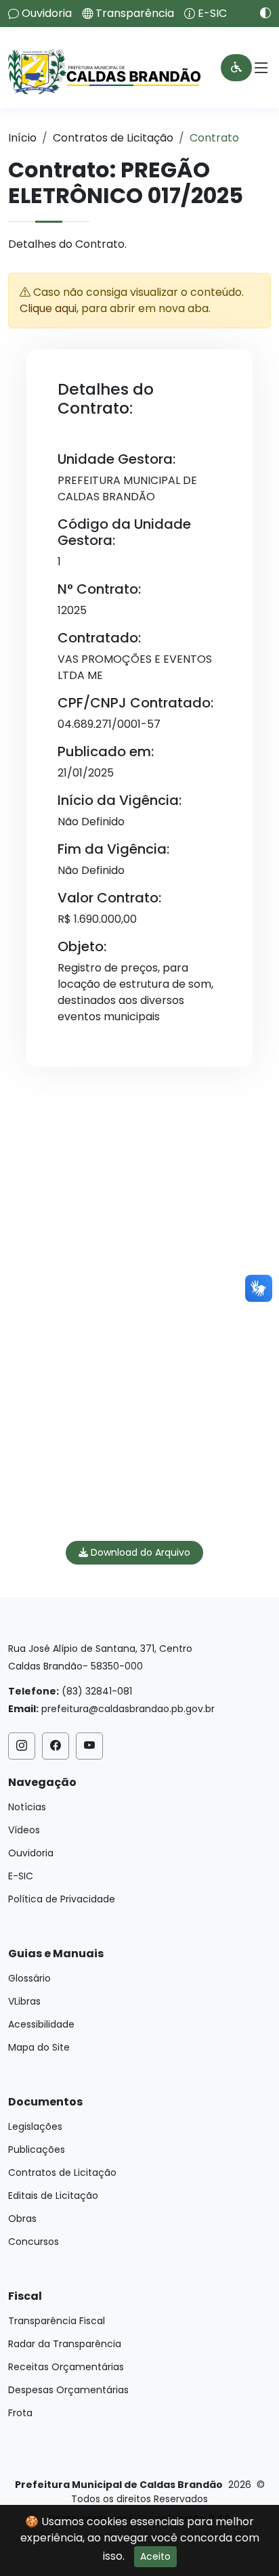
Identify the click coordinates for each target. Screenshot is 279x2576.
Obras (22, 2219)
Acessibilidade (41, 2024)
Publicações (37, 2149)
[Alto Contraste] (260, 13)
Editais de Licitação (53, 2196)
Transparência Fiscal (57, 2321)
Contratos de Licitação (113, 138)
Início (22, 138)
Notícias (27, 1807)
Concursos (34, 2242)
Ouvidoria (47, 14)
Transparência (135, 14)
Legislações (35, 2126)
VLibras (24, 2001)
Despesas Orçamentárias (68, 2390)
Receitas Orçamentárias (66, 2367)
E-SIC (212, 14)
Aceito (155, 2556)
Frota (20, 2413)
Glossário (29, 1978)
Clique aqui (48, 308)
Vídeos (24, 1830)
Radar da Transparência (65, 2344)
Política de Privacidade (62, 1899)
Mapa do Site (39, 2047)
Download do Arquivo (139, 1552)
